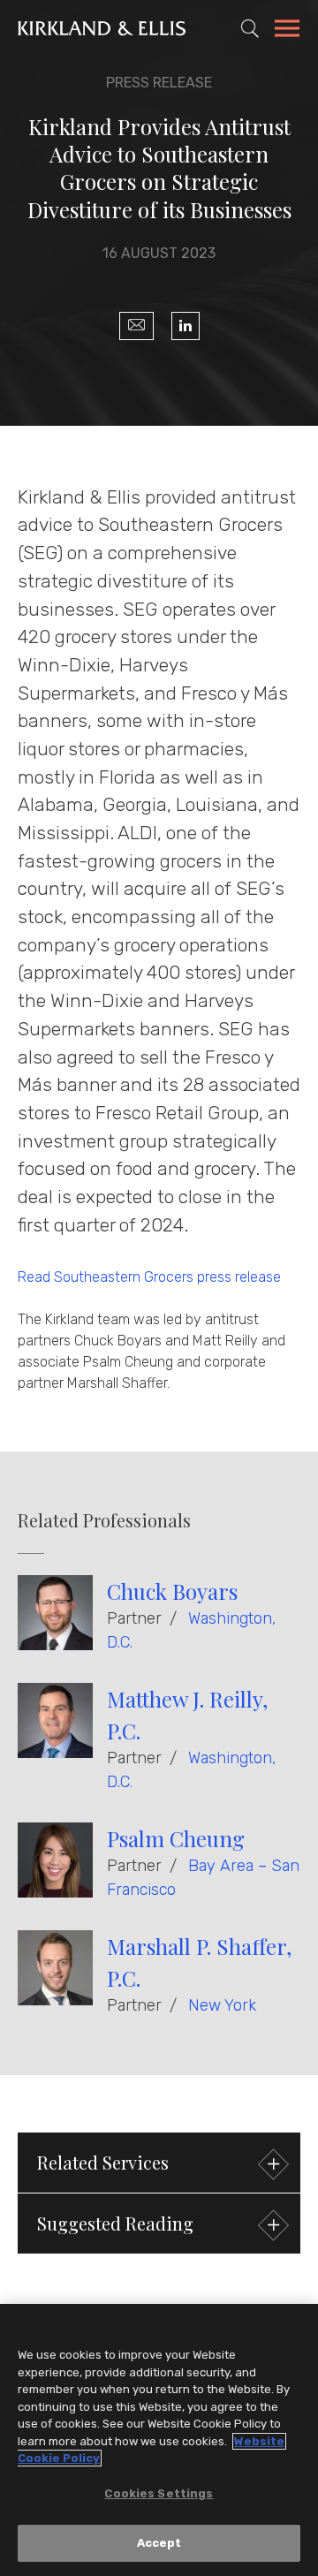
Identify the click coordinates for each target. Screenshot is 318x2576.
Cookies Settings (159, 2493)
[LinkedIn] (185, 326)
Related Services (103, 2162)
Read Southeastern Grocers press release (149, 1277)
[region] (159, 2440)
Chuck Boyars (172, 1591)
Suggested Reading (115, 2223)
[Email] (136, 326)
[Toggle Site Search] (250, 28)
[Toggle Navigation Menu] (287, 31)
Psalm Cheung (176, 1838)
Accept (159, 2543)
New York (222, 2005)
